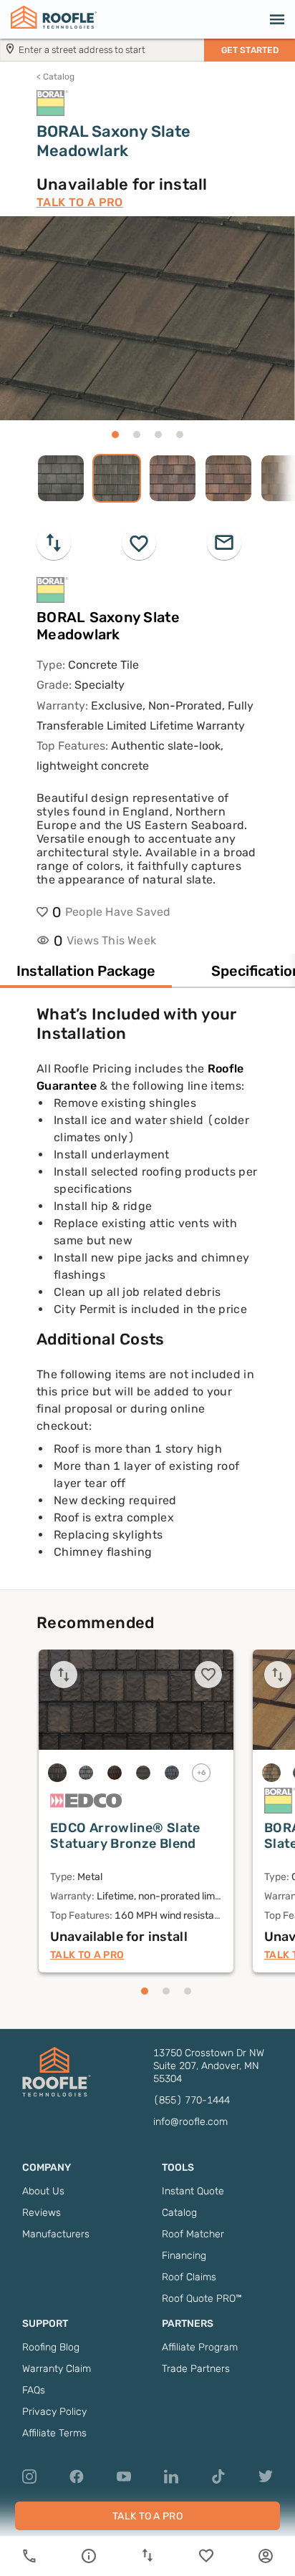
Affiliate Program (200, 2347)
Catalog (55, 77)
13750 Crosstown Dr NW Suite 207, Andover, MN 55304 (209, 2066)
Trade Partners (196, 2369)
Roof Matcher (193, 2234)
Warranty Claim (57, 2369)
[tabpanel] (147, 1297)
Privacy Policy (54, 2412)
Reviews (42, 2213)
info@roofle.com (190, 2122)
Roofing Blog (51, 2347)
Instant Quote (193, 2191)
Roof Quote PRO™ (202, 2299)
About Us (43, 2191)
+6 (202, 1773)
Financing (184, 2256)
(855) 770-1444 (192, 2100)
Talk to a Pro (80, 202)
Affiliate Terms (54, 2433)
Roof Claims (189, 2277)
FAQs (34, 2390)
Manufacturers (56, 2234)
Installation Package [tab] (86, 971)
